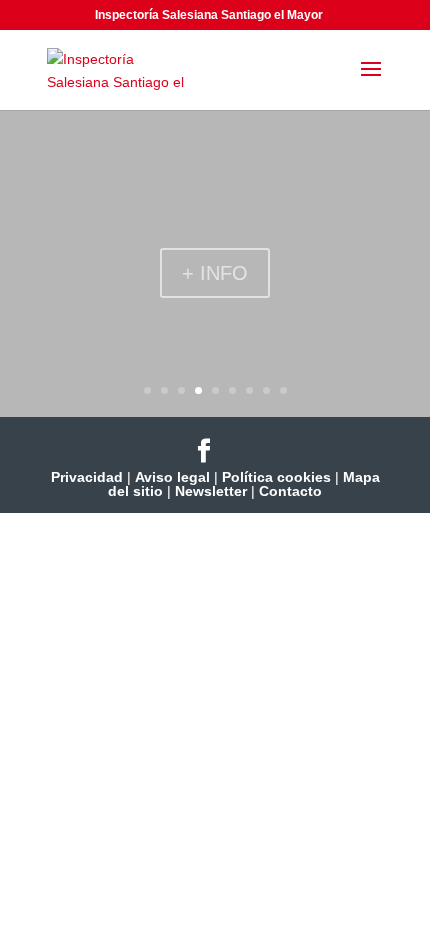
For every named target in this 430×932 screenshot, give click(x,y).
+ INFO (215, 273)
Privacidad (87, 477)
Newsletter (211, 491)
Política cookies (276, 477)
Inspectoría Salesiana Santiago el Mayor (209, 15)
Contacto (290, 491)
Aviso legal (172, 477)
